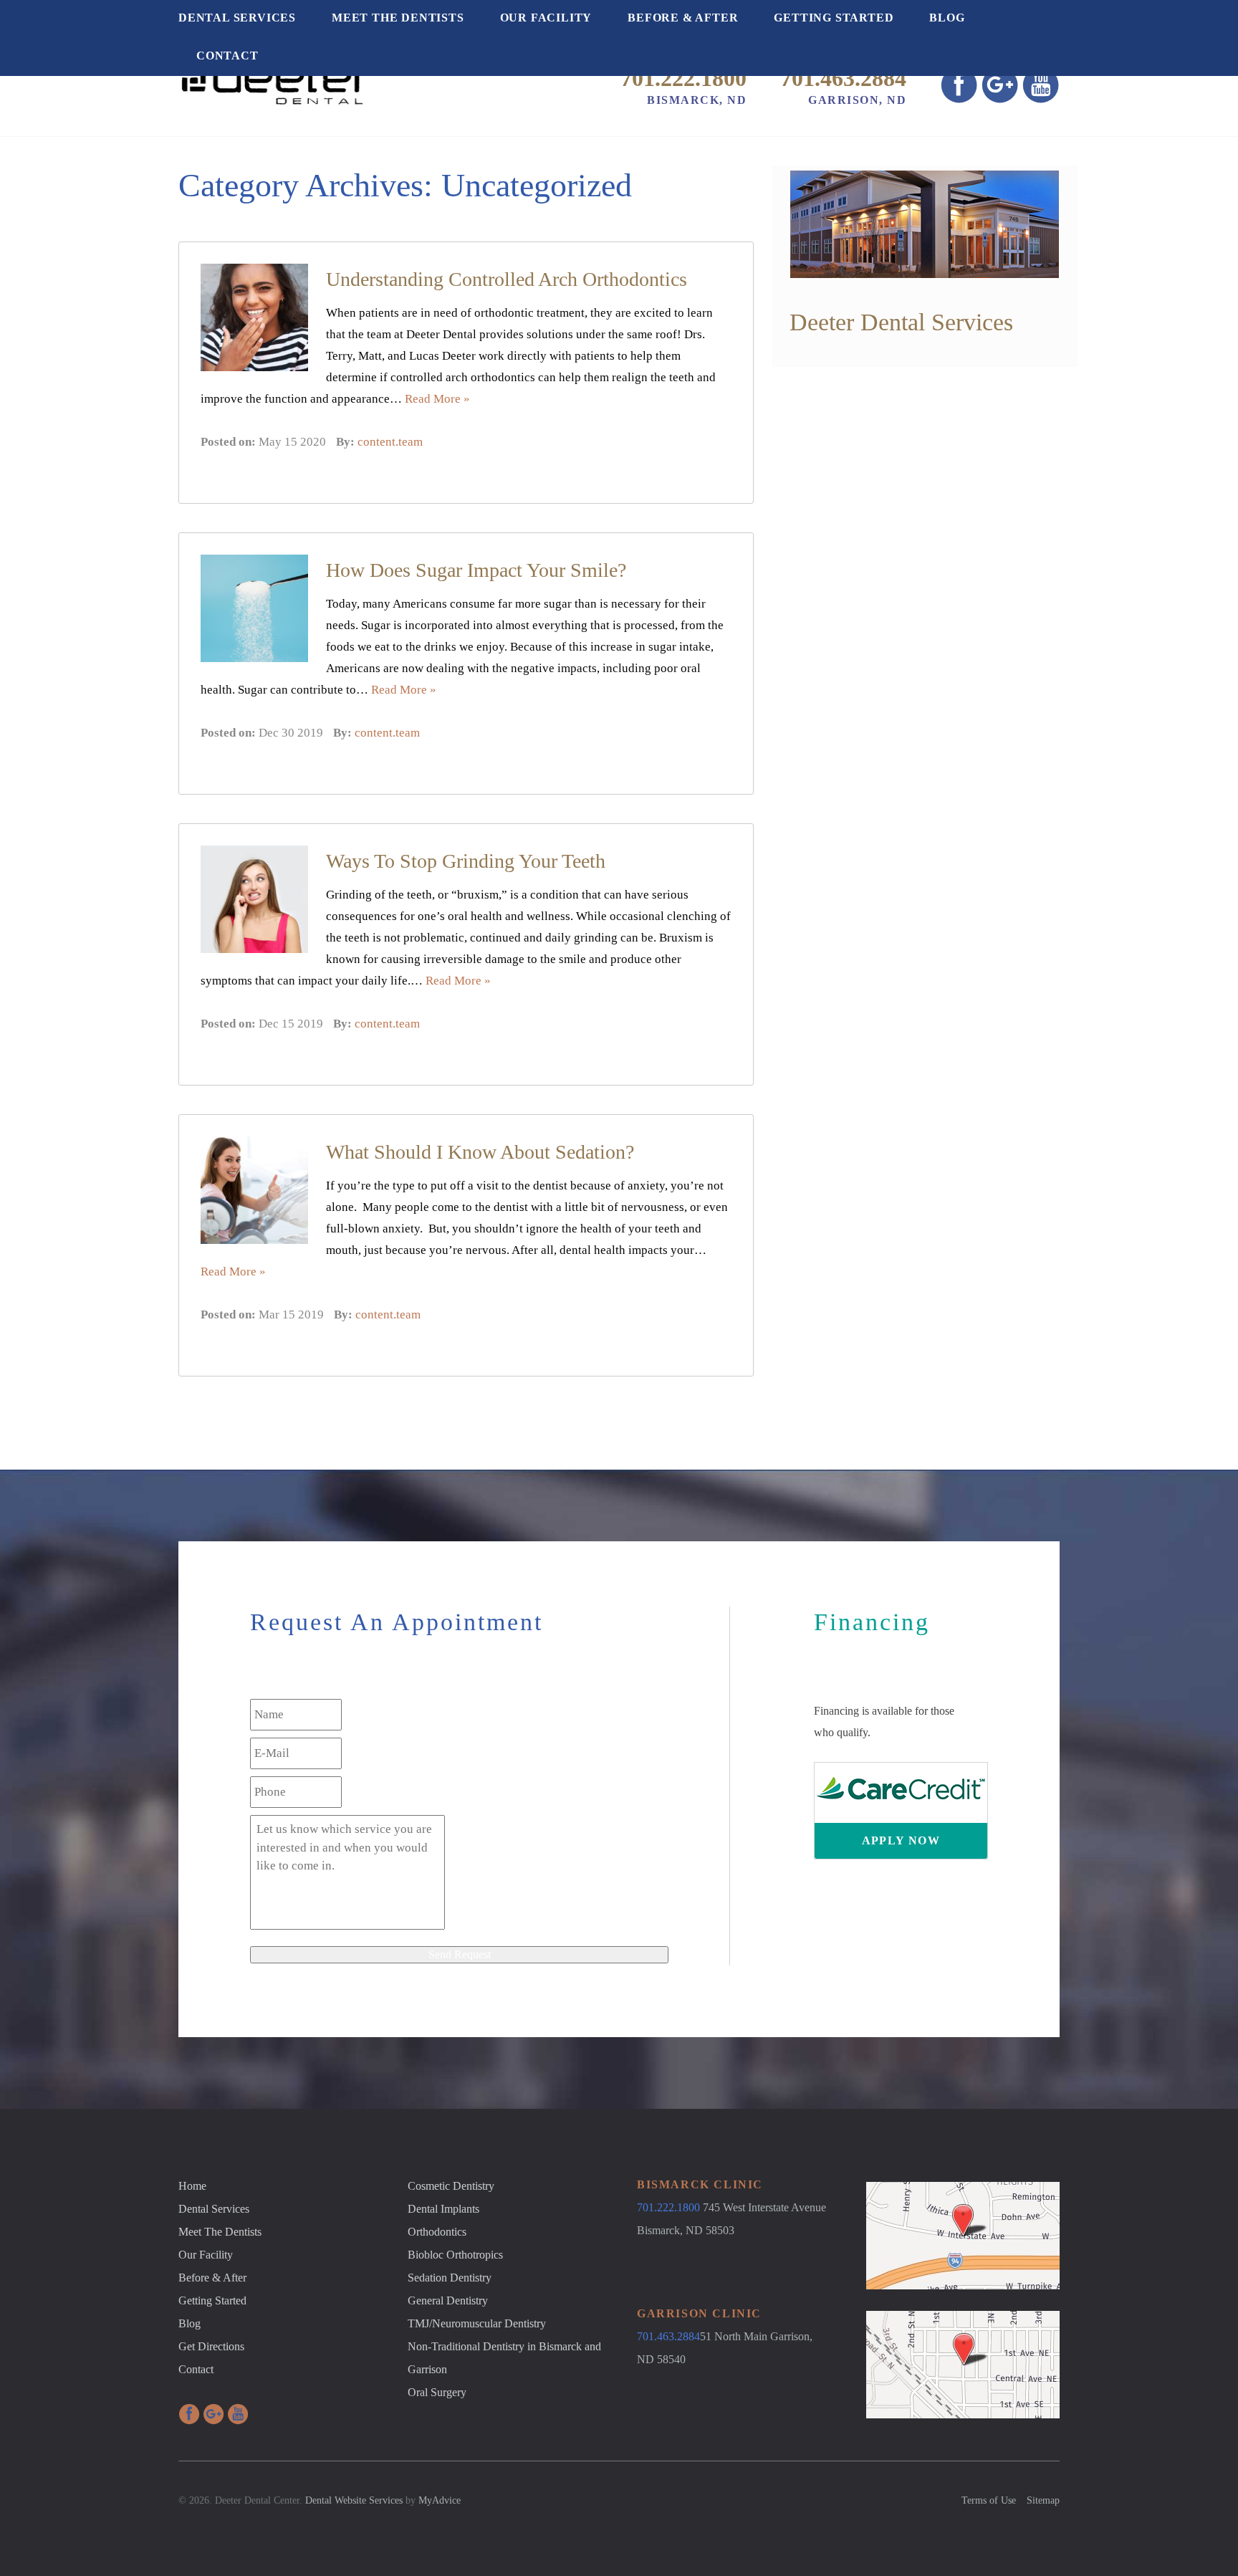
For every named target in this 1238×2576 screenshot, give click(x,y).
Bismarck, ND (697, 100)
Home (192, 2186)
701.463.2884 (843, 78)
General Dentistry (448, 2300)
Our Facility (546, 18)
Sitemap (1043, 2500)
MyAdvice (440, 2500)
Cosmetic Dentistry (451, 2186)
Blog (947, 18)
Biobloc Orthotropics (455, 2255)
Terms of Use (989, 2500)
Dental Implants (443, 2209)
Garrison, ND (857, 100)
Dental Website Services (354, 2500)
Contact (227, 56)
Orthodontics (437, 2232)
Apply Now (901, 1840)
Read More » (437, 399)
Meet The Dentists (398, 18)
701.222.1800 (683, 78)
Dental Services (237, 18)
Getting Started (834, 18)
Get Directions (211, 2346)
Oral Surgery (437, 2392)
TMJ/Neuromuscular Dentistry (477, 2323)
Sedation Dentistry (450, 2278)
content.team (390, 442)
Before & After (683, 18)
